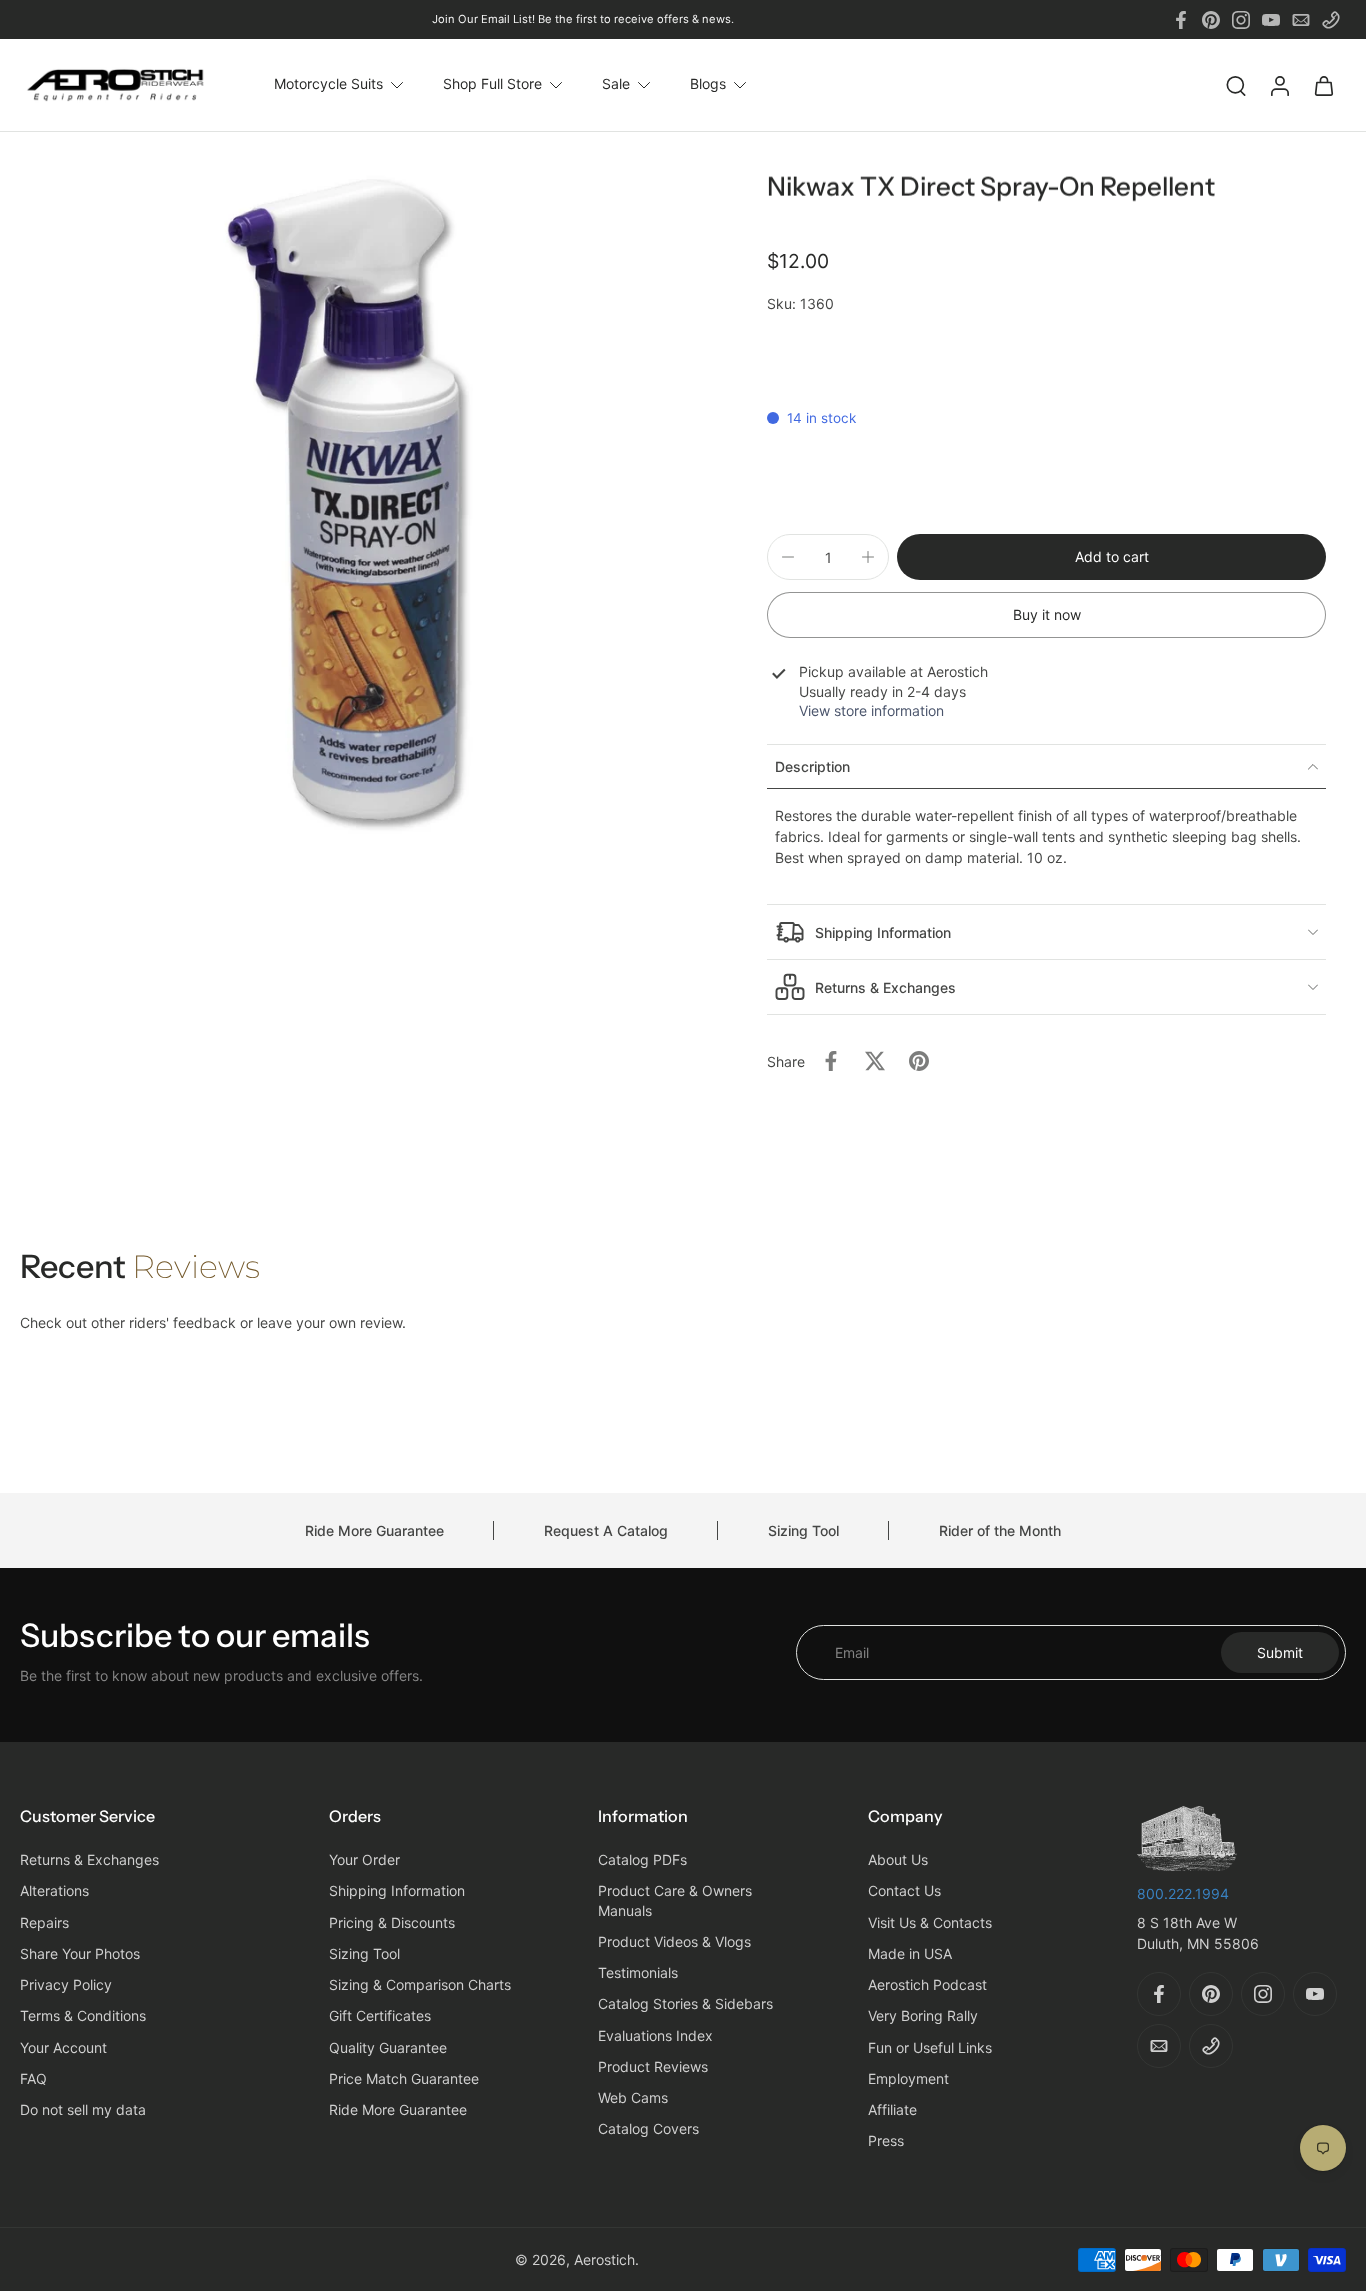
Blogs (708, 84)
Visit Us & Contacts (930, 1921)
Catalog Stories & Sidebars (685, 2003)
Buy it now (1047, 614)
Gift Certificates (380, 2015)
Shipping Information (397, 1890)
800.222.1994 (1183, 1892)
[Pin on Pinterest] (919, 1061)
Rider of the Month (1000, 1530)
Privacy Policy (66, 1984)
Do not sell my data (83, 2109)
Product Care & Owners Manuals (675, 1900)
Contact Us (904, 1890)
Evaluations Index (655, 2034)
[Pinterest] (1211, 20)
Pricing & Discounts (392, 1921)
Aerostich (604, 2259)
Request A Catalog (606, 1530)
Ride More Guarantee (374, 1530)
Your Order (364, 1859)
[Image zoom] (351, 503)
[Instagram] (1241, 20)
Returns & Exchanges (89, 1859)
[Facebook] (1181, 20)
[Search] (1236, 85)
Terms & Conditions (83, 2015)
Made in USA (910, 1952)
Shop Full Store (492, 84)
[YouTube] (1271, 20)
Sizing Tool (803, 1530)
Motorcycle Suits (328, 84)
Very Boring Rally (923, 2015)
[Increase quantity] (868, 557)
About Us (898, 1859)
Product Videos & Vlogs (674, 1940)
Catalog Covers (648, 2128)
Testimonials (638, 1972)
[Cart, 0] (1324, 85)
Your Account (63, 2046)
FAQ (33, 2077)
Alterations (54, 1890)
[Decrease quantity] (788, 557)
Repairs (44, 1921)
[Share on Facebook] (831, 1061)
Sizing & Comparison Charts (420, 1984)
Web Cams (633, 2097)
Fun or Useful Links (930, 2046)
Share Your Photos (80, 1952)
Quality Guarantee (388, 2046)
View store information (871, 710)
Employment (908, 2077)
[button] (1111, 557)
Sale (616, 84)
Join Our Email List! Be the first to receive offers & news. (583, 19)
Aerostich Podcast (927, 1984)
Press (886, 2140)
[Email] (1301, 20)
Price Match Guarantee (404, 2077)
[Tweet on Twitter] (875, 1061)
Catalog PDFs (642, 1859)
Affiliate (892, 2109)
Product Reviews (653, 2065)
